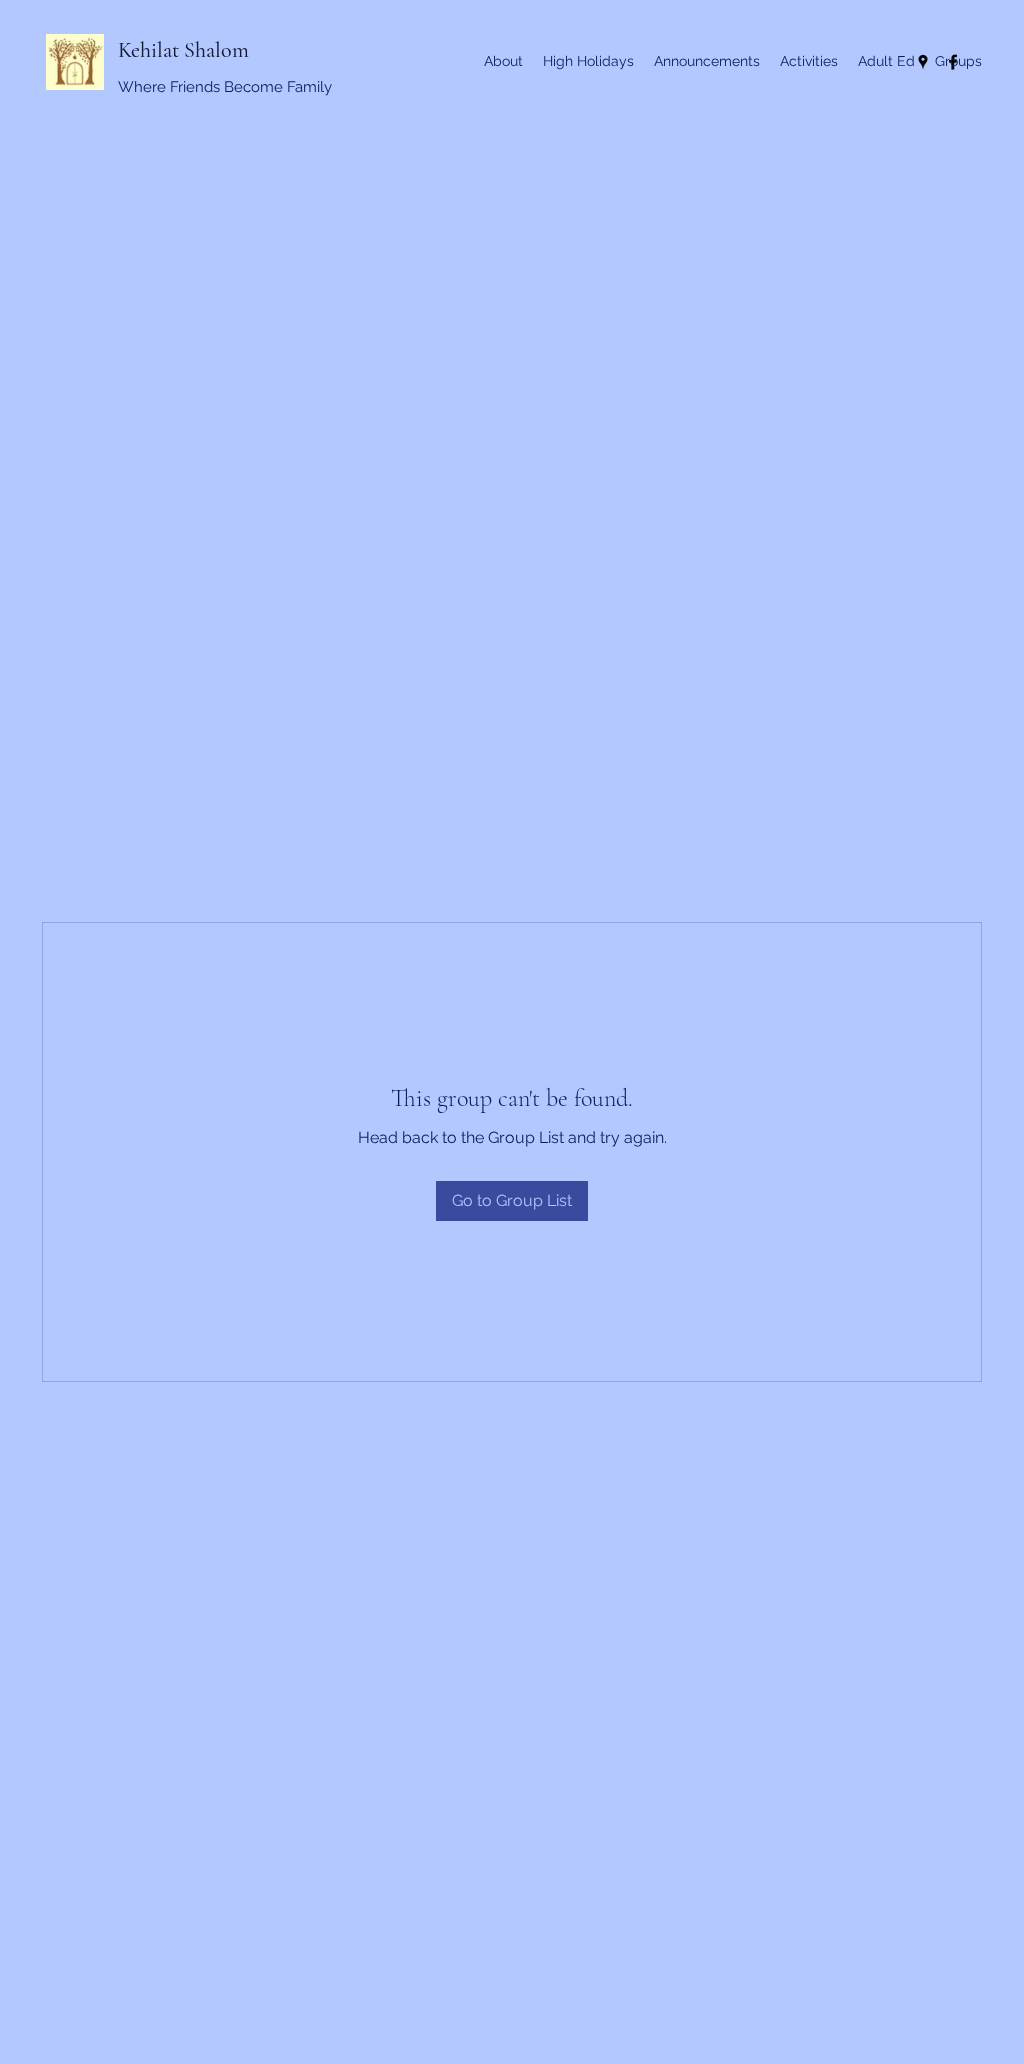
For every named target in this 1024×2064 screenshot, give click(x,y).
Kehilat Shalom (183, 50)
